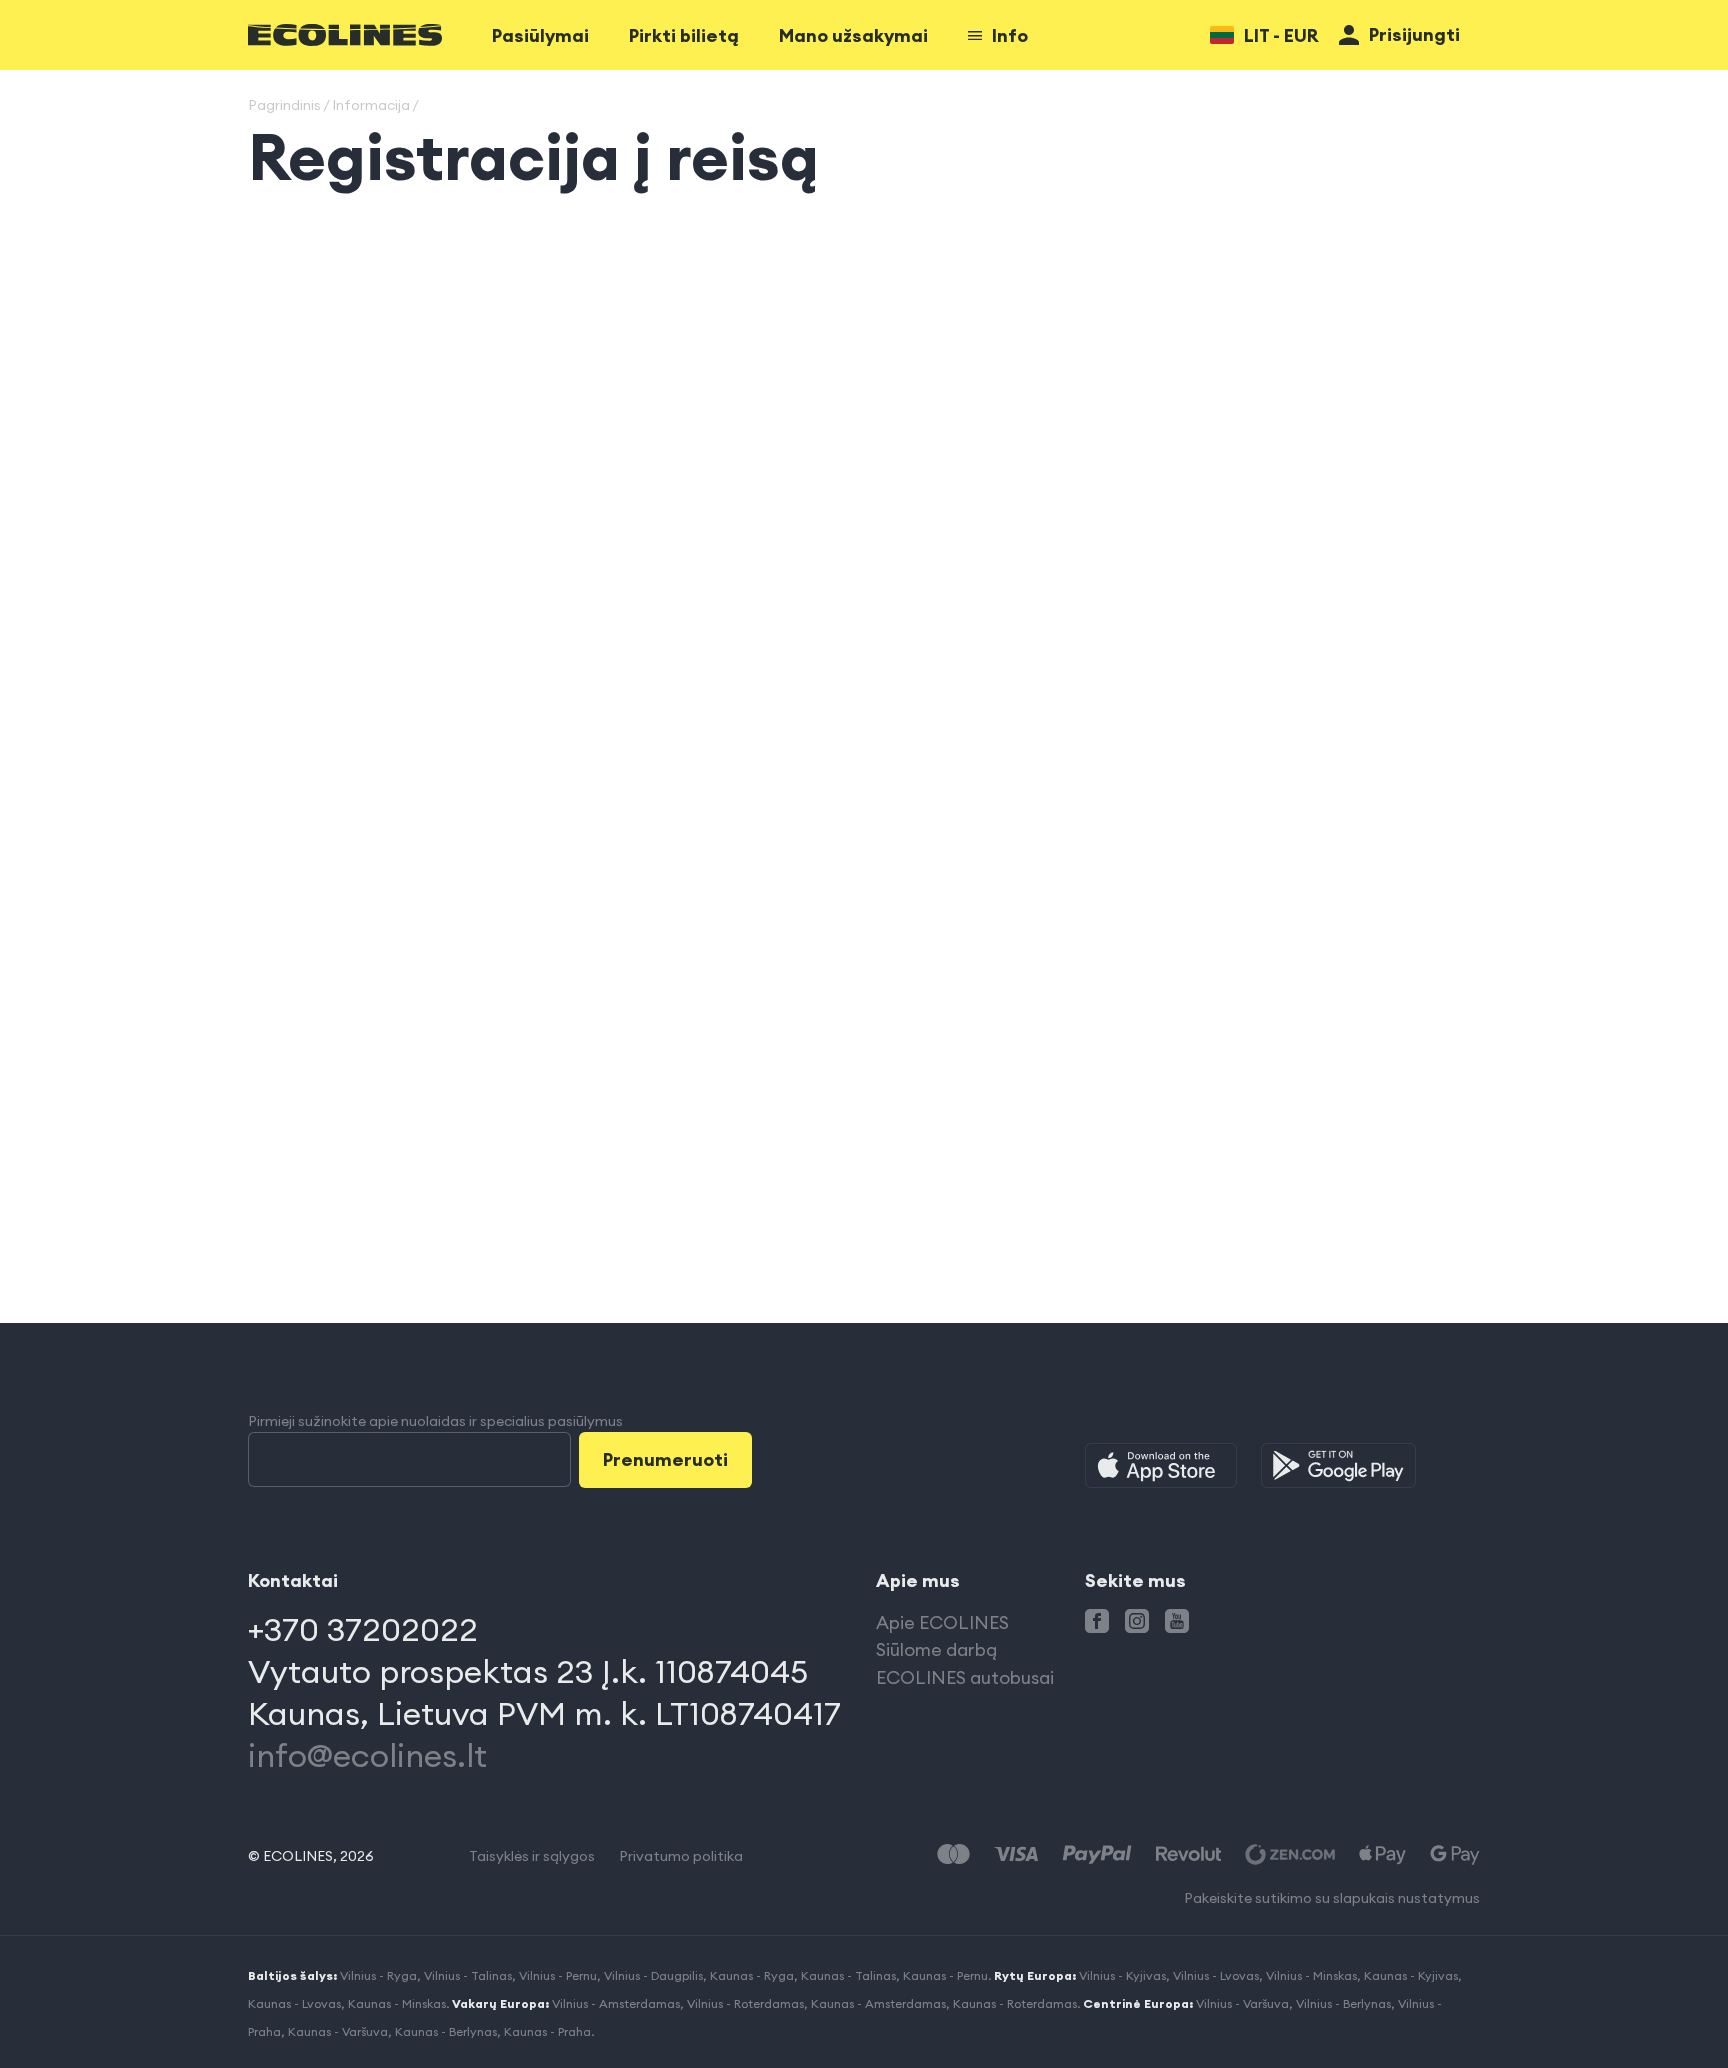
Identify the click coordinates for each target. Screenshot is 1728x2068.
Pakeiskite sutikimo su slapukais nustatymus (1332, 1898)
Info (1010, 35)
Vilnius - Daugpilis (653, 1975)
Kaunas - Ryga (752, 1975)
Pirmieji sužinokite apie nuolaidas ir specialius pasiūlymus (435, 1421)
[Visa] (1016, 1854)
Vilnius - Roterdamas (745, 2003)
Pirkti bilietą (684, 35)
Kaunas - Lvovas (294, 2003)
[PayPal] (1097, 1854)
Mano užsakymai (853, 35)
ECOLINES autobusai (965, 1677)
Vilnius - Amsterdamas (616, 2003)
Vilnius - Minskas (1311, 1975)
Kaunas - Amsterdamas (878, 2003)
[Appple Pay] (1382, 1854)
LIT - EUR (1281, 35)
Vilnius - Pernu (558, 1975)
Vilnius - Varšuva (1242, 2003)
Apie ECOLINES (942, 1622)
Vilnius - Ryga (378, 1975)
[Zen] (1290, 1854)
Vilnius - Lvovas (1216, 1975)
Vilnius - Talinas (468, 1975)
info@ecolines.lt (367, 1755)
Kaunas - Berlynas (446, 2031)
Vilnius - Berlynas (1343, 2003)
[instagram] (1137, 1621)
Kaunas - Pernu (945, 1975)
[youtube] (1177, 1621)
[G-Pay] (1455, 1854)
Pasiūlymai (540, 35)
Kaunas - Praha (547, 2031)
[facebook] (1097, 1621)
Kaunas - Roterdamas (1015, 2003)
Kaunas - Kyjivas (1411, 1975)
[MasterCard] (953, 1854)
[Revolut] (1188, 1854)
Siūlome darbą (936, 1649)
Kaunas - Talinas (848, 1975)
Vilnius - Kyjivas (1122, 1975)
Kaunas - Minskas (397, 2003)
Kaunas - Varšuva (338, 2031)
